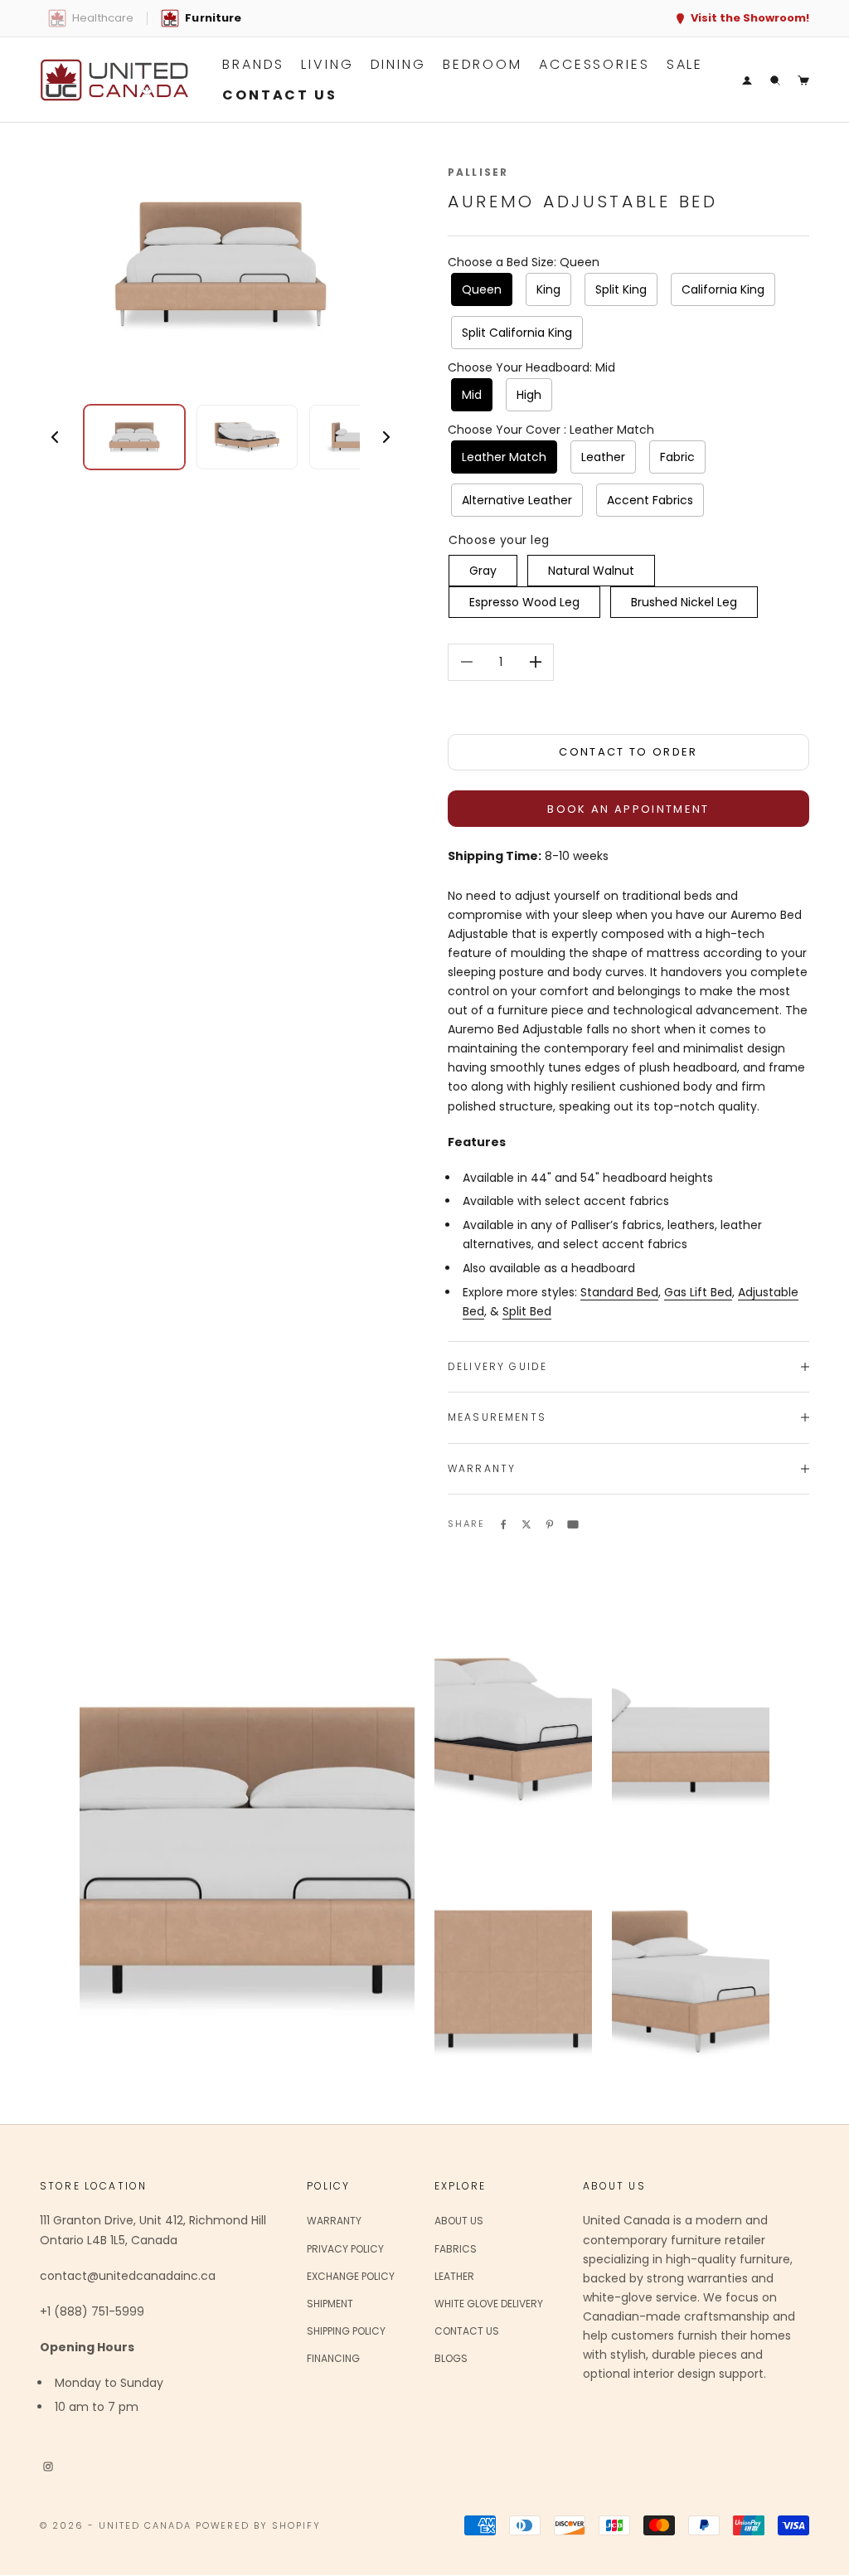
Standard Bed (619, 1292)
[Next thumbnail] (386, 437)
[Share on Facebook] (503, 1524)
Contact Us (467, 2331)
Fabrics (456, 2249)
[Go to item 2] (247, 437)
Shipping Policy (346, 2331)
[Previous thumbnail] (55, 437)
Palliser (478, 172)
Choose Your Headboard (531, 367)
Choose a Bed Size (524, 262)
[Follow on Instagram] (48, 2466)
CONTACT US (280, 95)
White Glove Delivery (489, 2304)
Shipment (330, 2304)
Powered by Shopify (259, 2525)
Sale (685, 64)
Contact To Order (628, 752)
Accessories (594, 64)
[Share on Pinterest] (550, 1524)
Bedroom (483, 64)
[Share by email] (573, 1524)
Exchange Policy (351, 2276)
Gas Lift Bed (698, 1292)
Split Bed (527, 1311)
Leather (454, 2276)
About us (459, 2221)
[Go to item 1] (134, 437)
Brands (253, 64)
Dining (398, 64)
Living (327, 64)
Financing (333, 2358)
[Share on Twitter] (526, 1524)
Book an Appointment (628, 809)
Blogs (451, 2358)
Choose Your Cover (551, 430)
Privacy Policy (345, 2249)
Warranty (334, 2221)
